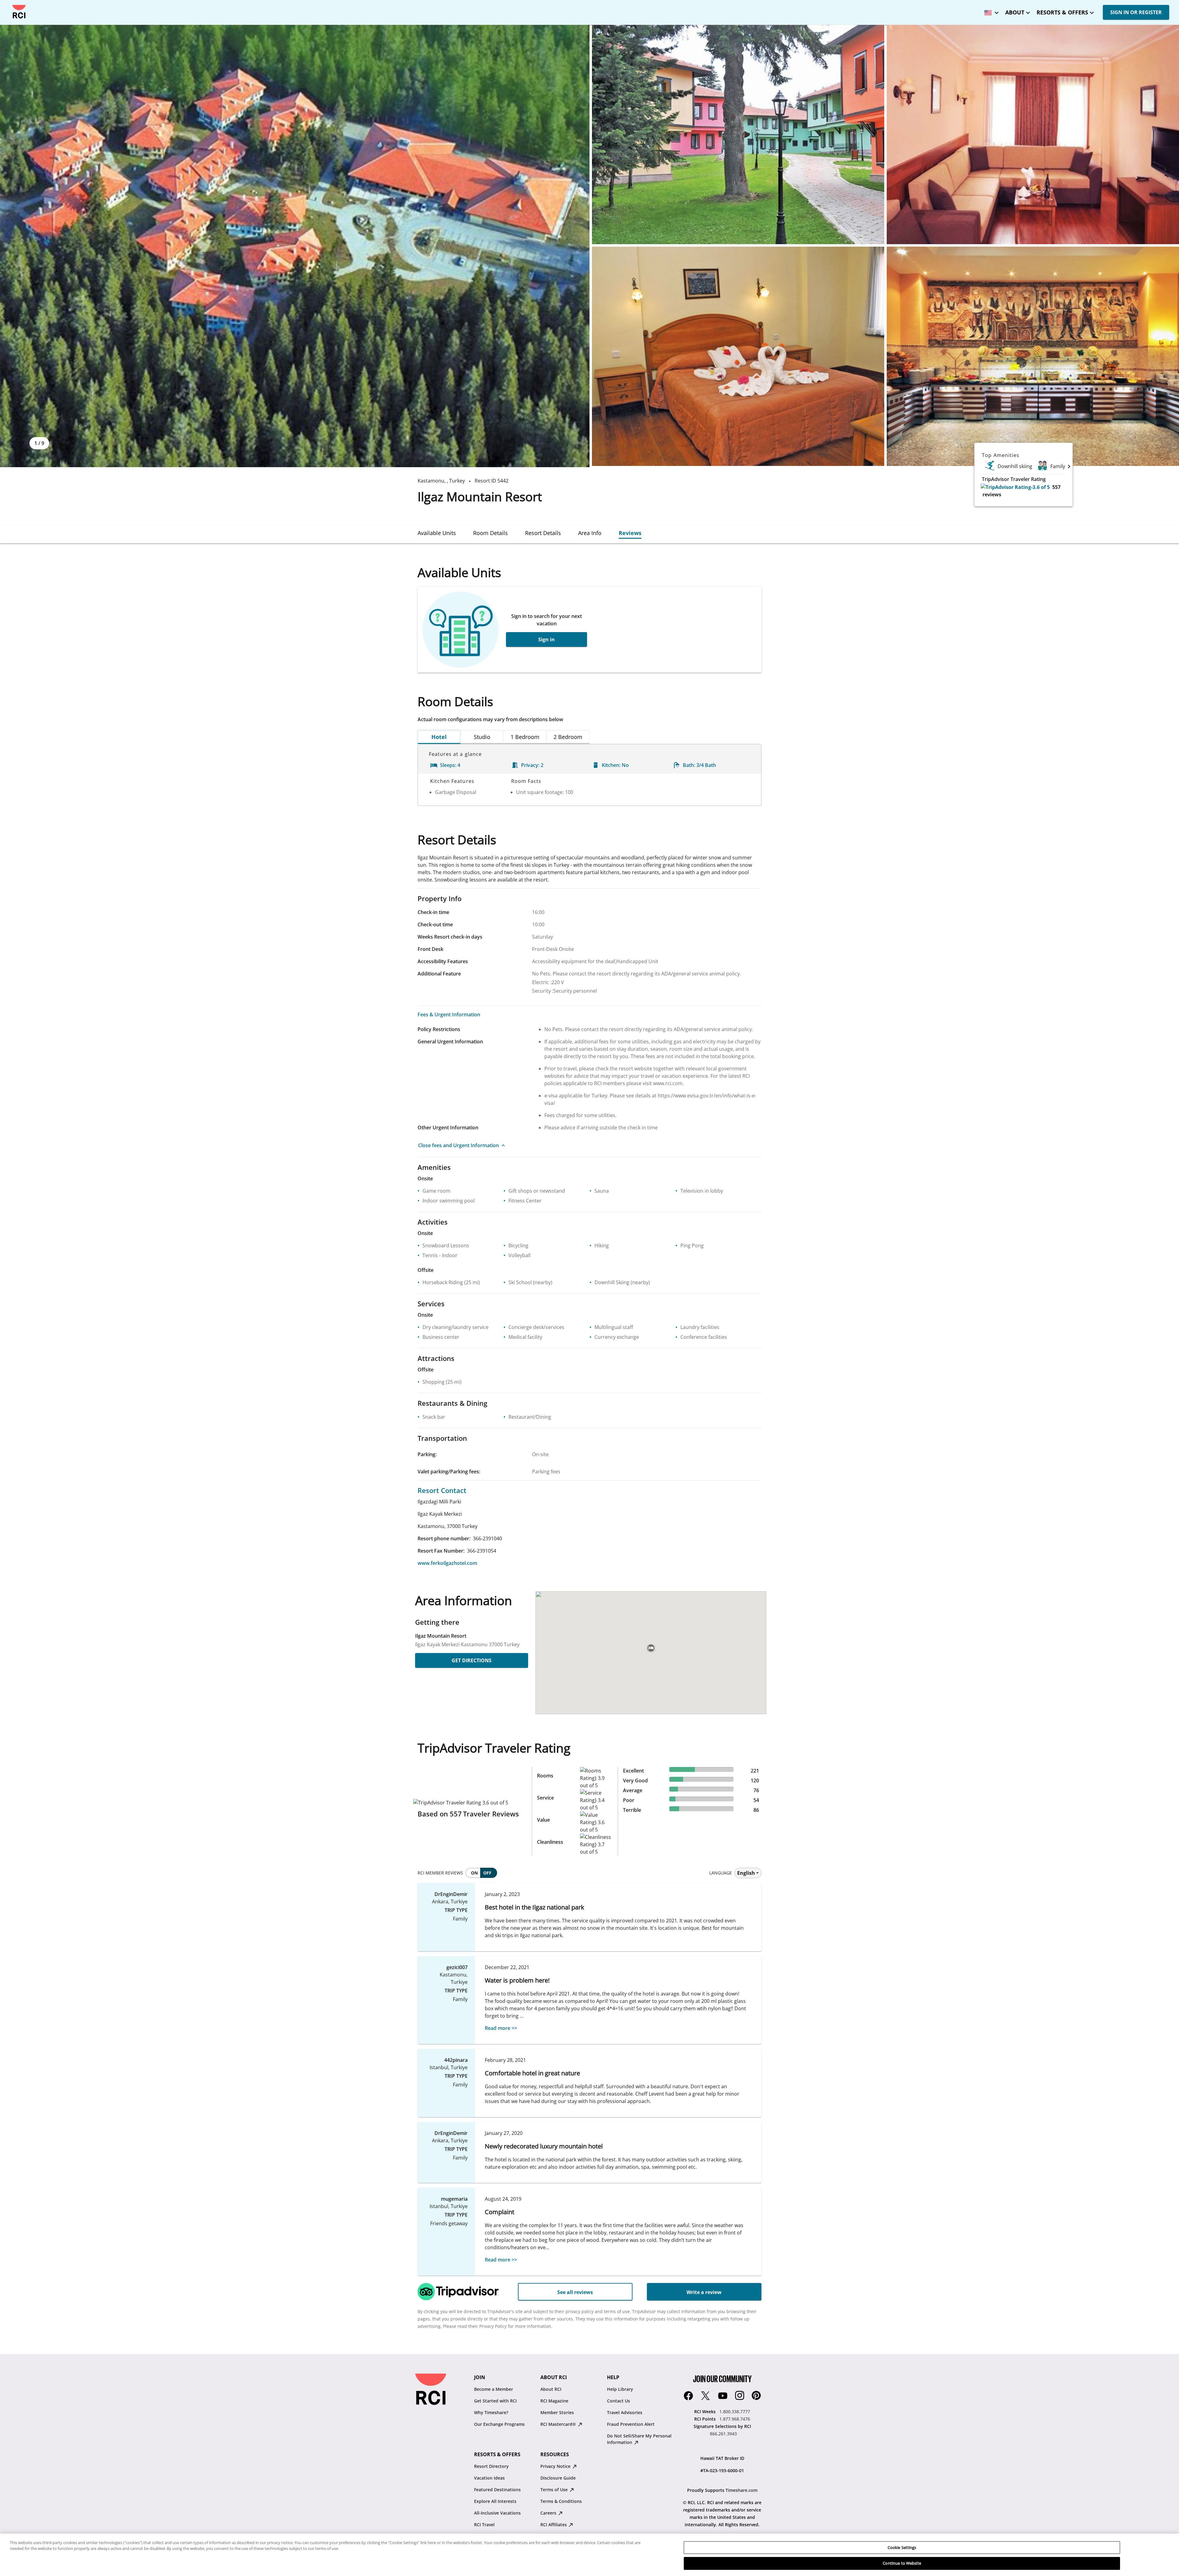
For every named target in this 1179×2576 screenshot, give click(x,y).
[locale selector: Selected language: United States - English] (990, 11)
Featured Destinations (497, 2490)
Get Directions (472, 1660)
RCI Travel (484, 2525)
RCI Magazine (554, 2401)
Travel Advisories (625, 2412)
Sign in (547, 639)
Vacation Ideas (489, 2478)
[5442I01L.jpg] (1033, 135)
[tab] (437, 533)
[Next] (1069, 466)
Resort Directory (491, 2466)
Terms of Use (555, 2490)
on (474, 1873)
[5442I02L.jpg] (738, 356)
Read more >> (501, 2028)
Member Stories (557, 2412)
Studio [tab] (482, 737)
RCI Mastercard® (559, 2424)
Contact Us (619, 2401)
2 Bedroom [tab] (568, 737)
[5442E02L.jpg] (738, 135)
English (746, 1873)
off (487, 1873)
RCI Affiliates (554, 2525)
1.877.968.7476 (735, 2419)
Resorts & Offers (1062, 12)
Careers (549, 2513)
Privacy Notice (556, 2466)
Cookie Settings (902, 2547)
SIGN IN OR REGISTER (1136, 12)
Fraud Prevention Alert (631, 2424)
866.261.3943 (723, 2434)
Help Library (620, 2389)
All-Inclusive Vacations (497, 2513)
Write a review (704, 2292)
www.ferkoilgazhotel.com (447, 1563)
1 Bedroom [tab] (525, 737)
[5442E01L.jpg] (295, 246)
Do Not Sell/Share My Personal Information (639, 2439)
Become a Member (494, 2389)
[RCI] (19, 12)
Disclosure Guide (558, 2478)
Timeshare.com (741, 2490)
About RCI (551, 2389)
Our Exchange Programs (499, 2424)
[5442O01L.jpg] (1033, 356)
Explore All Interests (495, 2501)
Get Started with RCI (495, 2401)
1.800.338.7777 (735, 2412)
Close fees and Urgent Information (459, 1145)
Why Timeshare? (491, 2412)
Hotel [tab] (439, 737)
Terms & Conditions (561, 2501)
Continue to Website (902, 2563)
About (1015, 12)
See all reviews (575, 2292)
